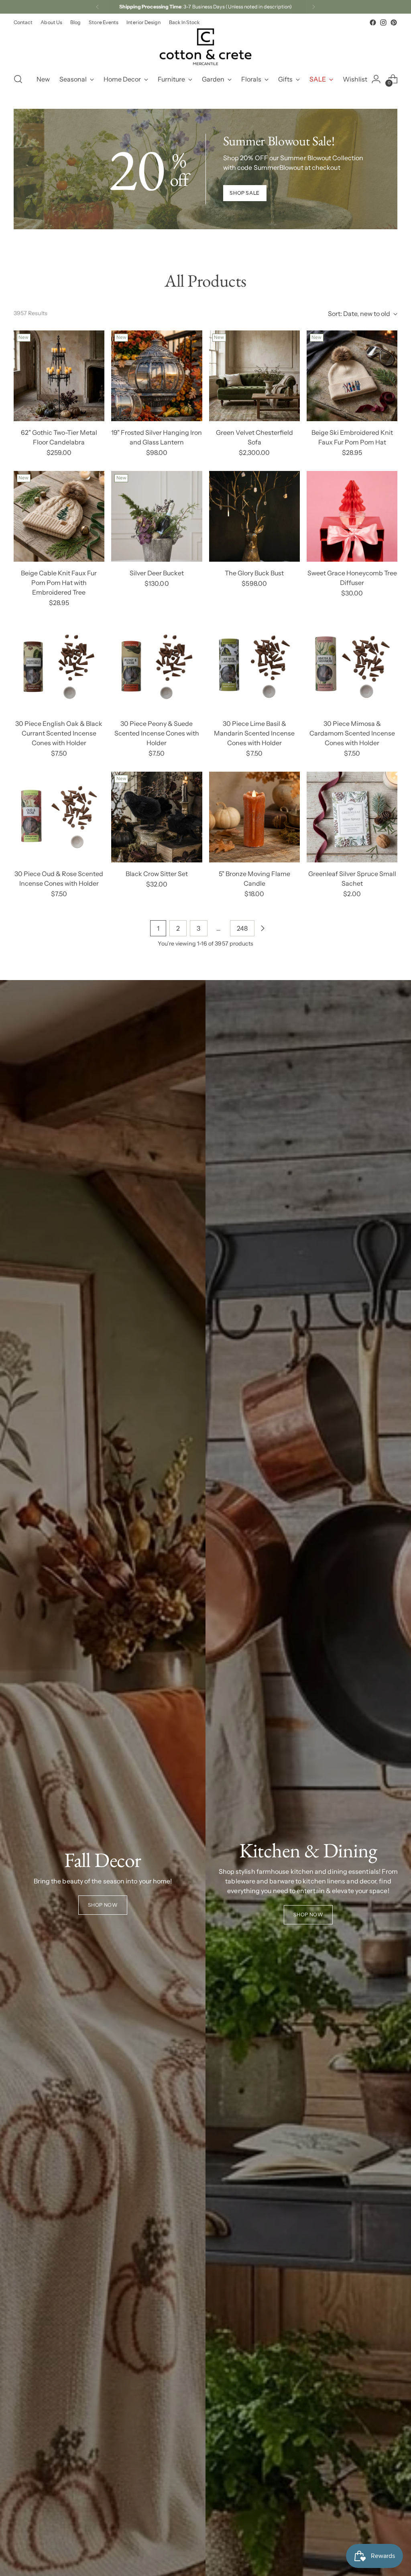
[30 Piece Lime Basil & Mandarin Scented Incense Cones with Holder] (254, 666)
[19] (157, 376)
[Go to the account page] (376, 79)
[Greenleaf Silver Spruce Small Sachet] (352, 817)
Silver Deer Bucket (157, 573)
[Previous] (98, 7)
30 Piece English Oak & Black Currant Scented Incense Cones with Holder (59, 733)
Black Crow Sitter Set (157, 874)
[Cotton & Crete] (205, 47)
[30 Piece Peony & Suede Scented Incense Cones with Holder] (157, 666)
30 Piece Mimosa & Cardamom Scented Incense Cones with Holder (352, 733)
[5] (254, 817)
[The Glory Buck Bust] (254, 516)
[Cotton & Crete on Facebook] (373, 22)
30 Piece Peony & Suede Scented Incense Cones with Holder (157, 733)
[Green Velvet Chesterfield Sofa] (254, 376)
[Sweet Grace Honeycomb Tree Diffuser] (352, 516)
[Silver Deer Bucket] (157, 516)
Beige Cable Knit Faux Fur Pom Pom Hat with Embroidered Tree (59, 583)
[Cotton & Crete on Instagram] (383, 22)
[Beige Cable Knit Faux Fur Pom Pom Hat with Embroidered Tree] (59, 516)
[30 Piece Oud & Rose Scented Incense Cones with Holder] (59, 817)
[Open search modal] (18, 79)
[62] (59, 376)
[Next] (313, 7)
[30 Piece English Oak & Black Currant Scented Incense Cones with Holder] (59, 666)
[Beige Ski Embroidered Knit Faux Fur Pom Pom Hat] (352, 376)
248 (242, 928)
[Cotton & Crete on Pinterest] (394, 22)
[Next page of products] (262, 928)
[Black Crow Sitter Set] (157, 817)
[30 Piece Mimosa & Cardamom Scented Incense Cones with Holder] (352, 666)
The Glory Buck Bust (254, 573)
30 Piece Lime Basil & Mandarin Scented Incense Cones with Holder (254, 733)
